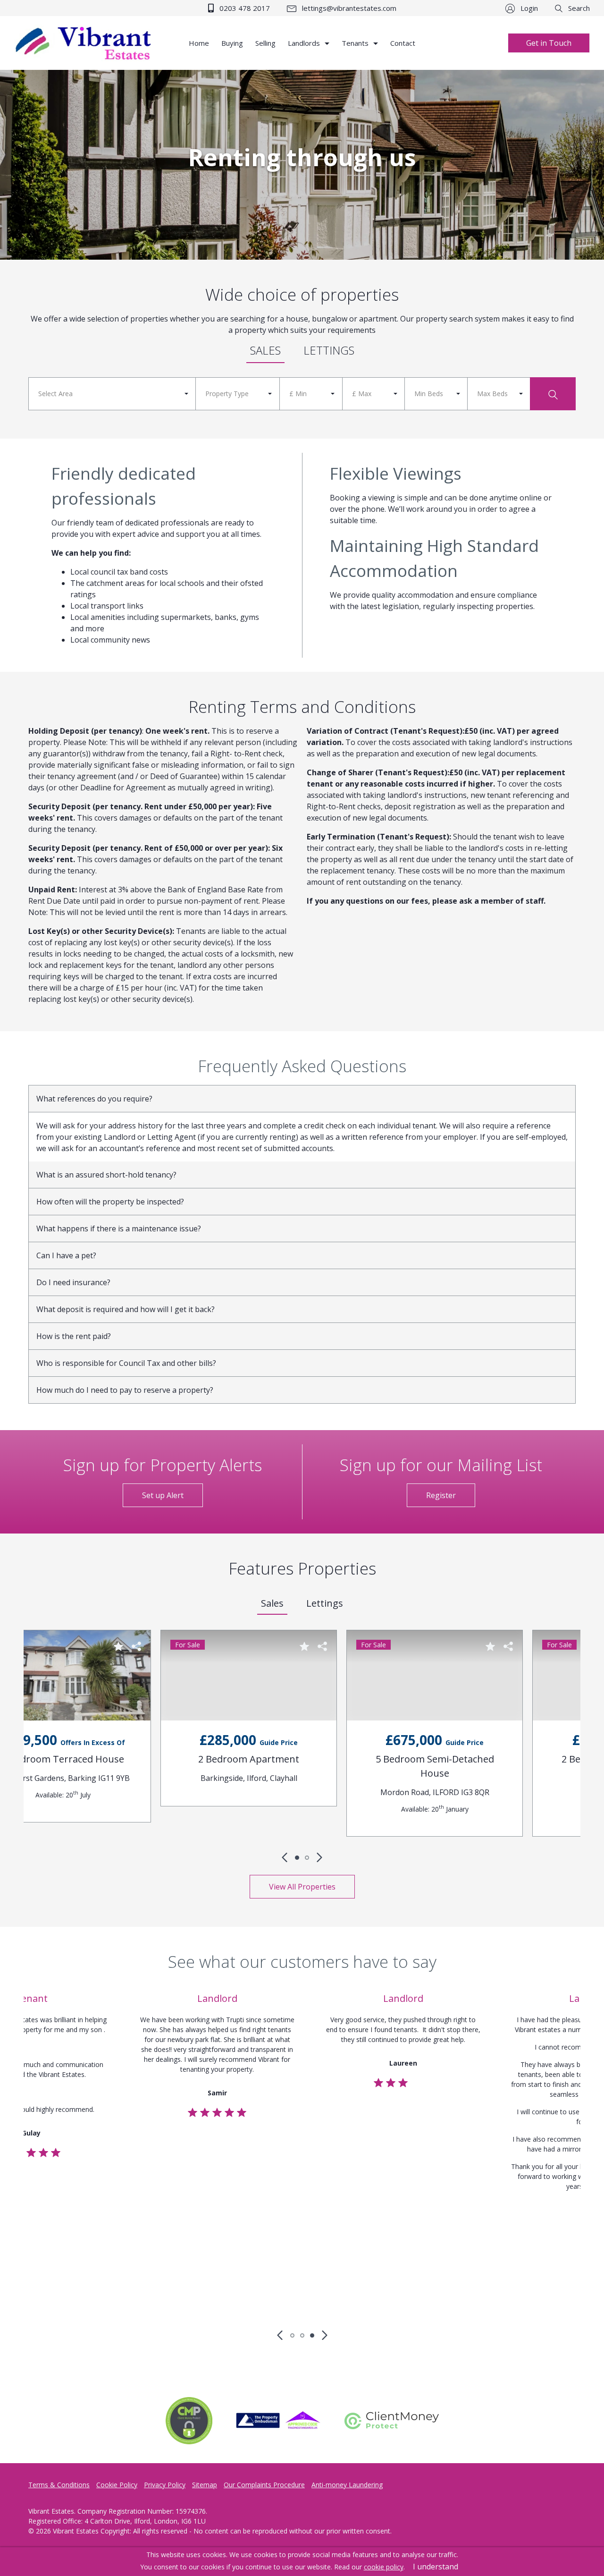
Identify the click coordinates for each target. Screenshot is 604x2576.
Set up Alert (163, 1495)
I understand (436, 2567)
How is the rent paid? (74, 1336)
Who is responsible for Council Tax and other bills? (126, 1363)
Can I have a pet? (66, 1255)
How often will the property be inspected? (110, 1202)
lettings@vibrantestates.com (348, 8)
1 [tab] (297, 1858)
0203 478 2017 (244, 8)
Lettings (329, 350)
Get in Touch (549, 43)
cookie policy (384, 2567)
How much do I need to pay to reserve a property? (125, 1390)
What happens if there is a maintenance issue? (119, 1229)
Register (441, 1495)
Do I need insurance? (73, 1282)
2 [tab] (307, 1858)
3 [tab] (312, 2335)
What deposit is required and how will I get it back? (126, 1309)
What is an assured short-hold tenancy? (106, 1175)
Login (528, 8)
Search (578, 8)
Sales (265, 350)
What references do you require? (94, 1099)
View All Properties (302, 1887)
